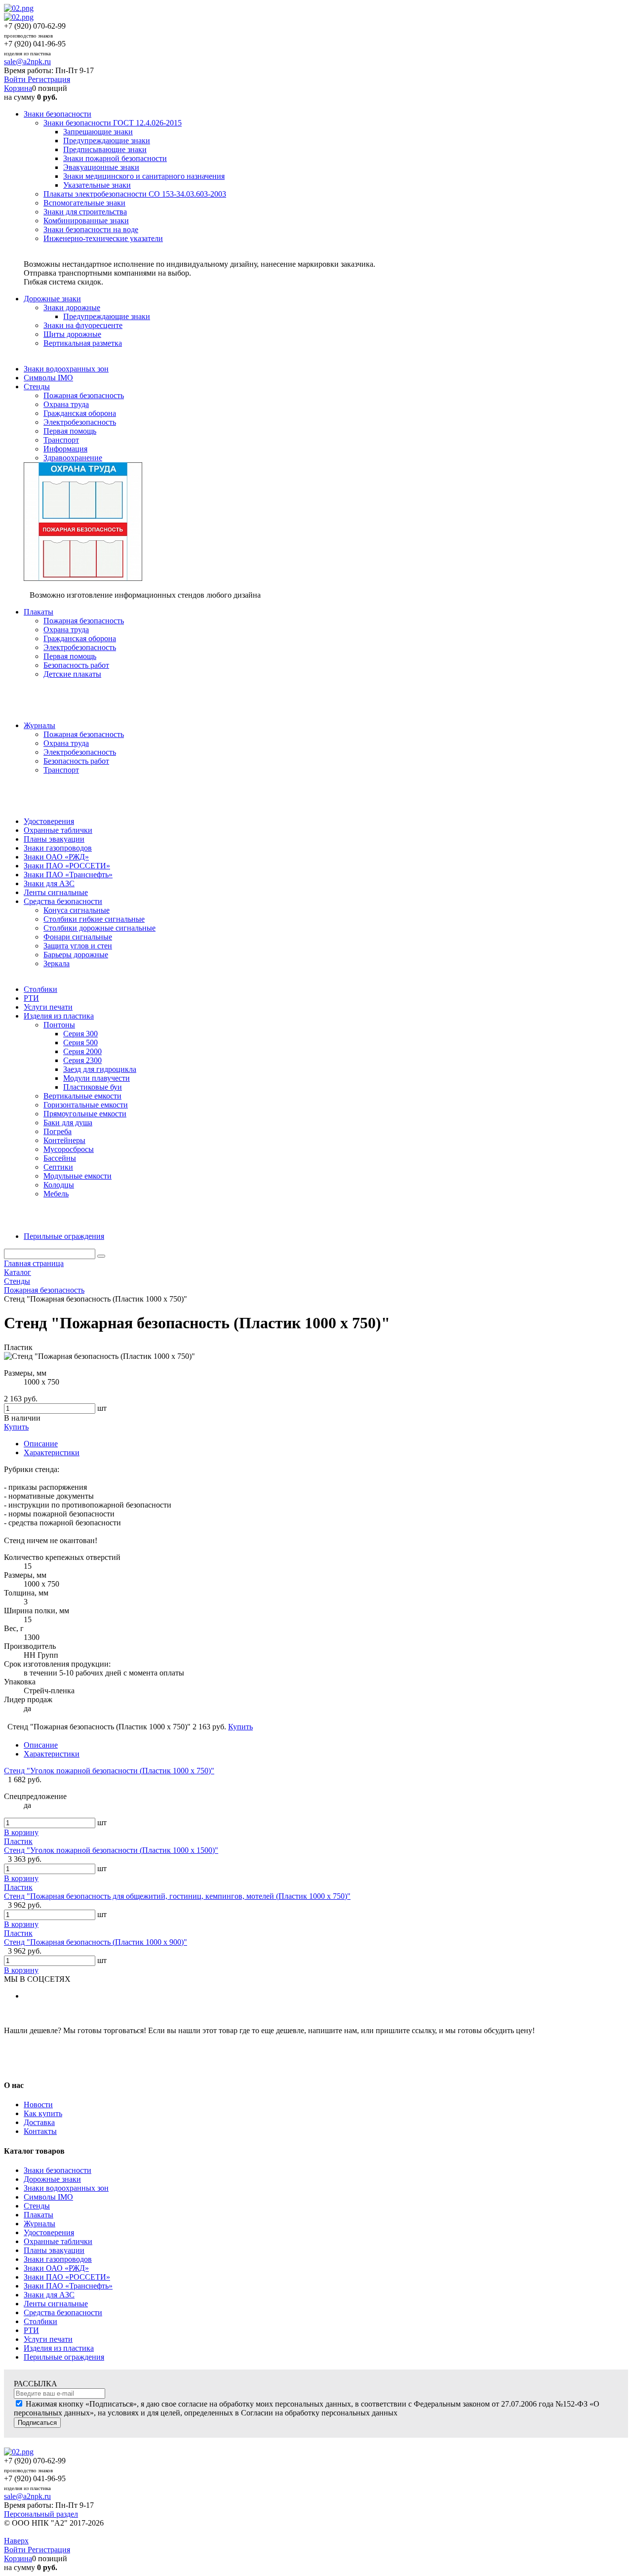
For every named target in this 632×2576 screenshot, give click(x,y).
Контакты (40, 2131)
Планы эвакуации (54, 2250)
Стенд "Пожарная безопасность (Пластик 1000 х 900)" (96, 1942)
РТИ (31, 2330)
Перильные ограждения (64, 2357)
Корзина (18, 88)
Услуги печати (48, 2339)
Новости (38, 2105)
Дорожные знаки (52, 2179)
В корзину (21, 1832)
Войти (16, 79)
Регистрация (49, 79)
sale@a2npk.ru (27, 61)
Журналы (39, 2224)
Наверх (16, 2541)
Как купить (43, 2113)
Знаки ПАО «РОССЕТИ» (67, 2277)
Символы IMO (48, 2197)
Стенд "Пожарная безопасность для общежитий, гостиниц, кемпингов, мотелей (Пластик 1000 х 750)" (177, 1896)
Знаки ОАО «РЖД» (56, 2268)
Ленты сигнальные (56, 2304)
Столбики (40, 2321)
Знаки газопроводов (58, 2259)
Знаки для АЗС (49, 2295)
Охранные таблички (58, 2241)
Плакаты (39, 2215)
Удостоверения (49, 2232)
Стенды (37, 2206)
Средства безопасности (63, 2312)
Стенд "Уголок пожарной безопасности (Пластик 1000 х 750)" (109, 1771)
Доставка (39, 2122)
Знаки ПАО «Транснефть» (68, 2286)
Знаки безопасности (58, 2170)
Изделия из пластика (59, 2348)
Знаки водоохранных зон (66, 2188)
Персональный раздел (41, 2514)
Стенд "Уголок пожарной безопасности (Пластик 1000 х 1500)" (111, 1850)
